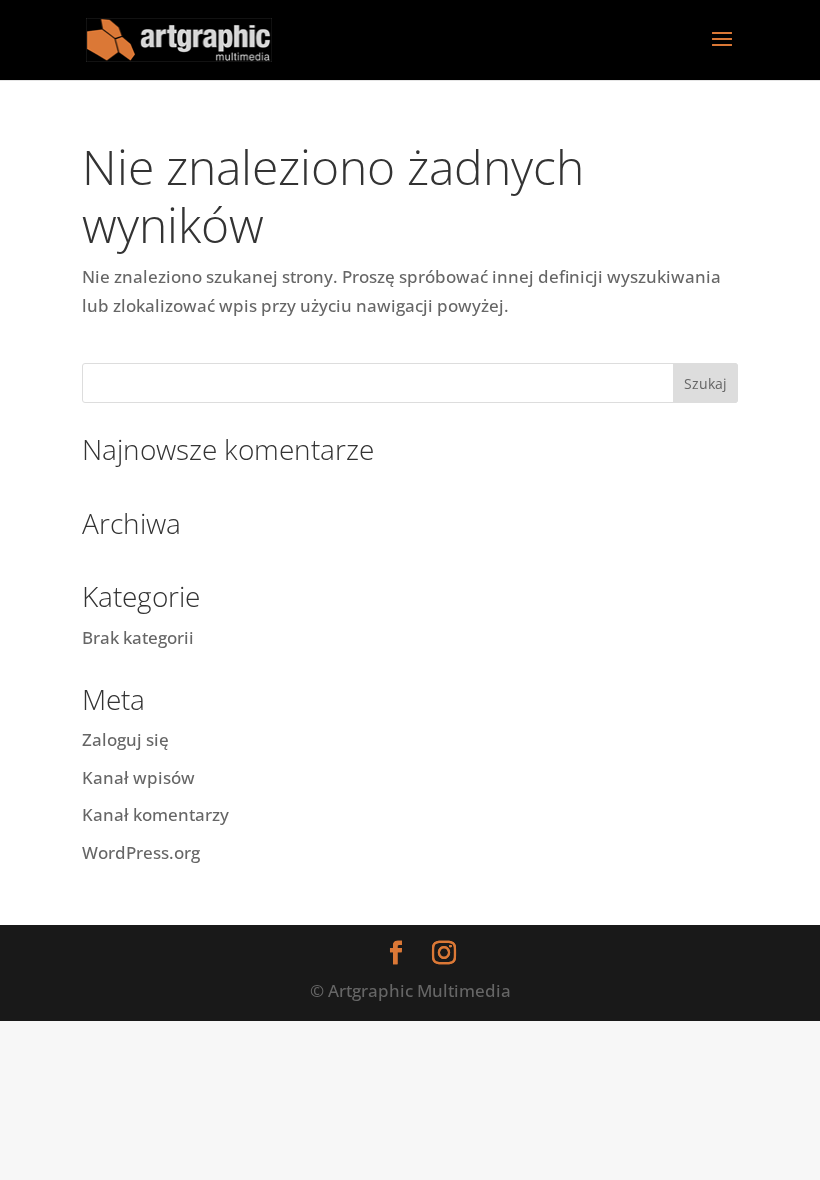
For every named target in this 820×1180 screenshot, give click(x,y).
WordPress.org (141, 852)
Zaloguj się (125, 739)
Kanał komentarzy (155, 814)
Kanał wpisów (138, 777)
